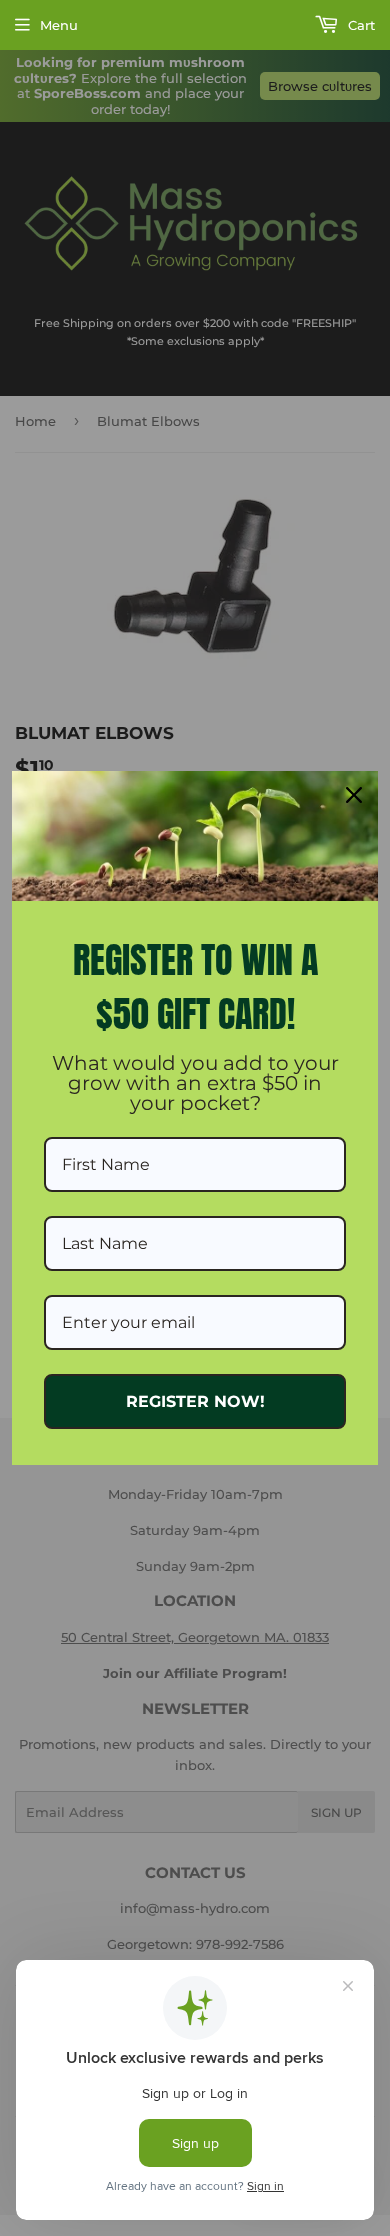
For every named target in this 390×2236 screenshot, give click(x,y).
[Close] (354, 795)
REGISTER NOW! (195, 1401)
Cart (359, 25)
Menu (59, 25)
